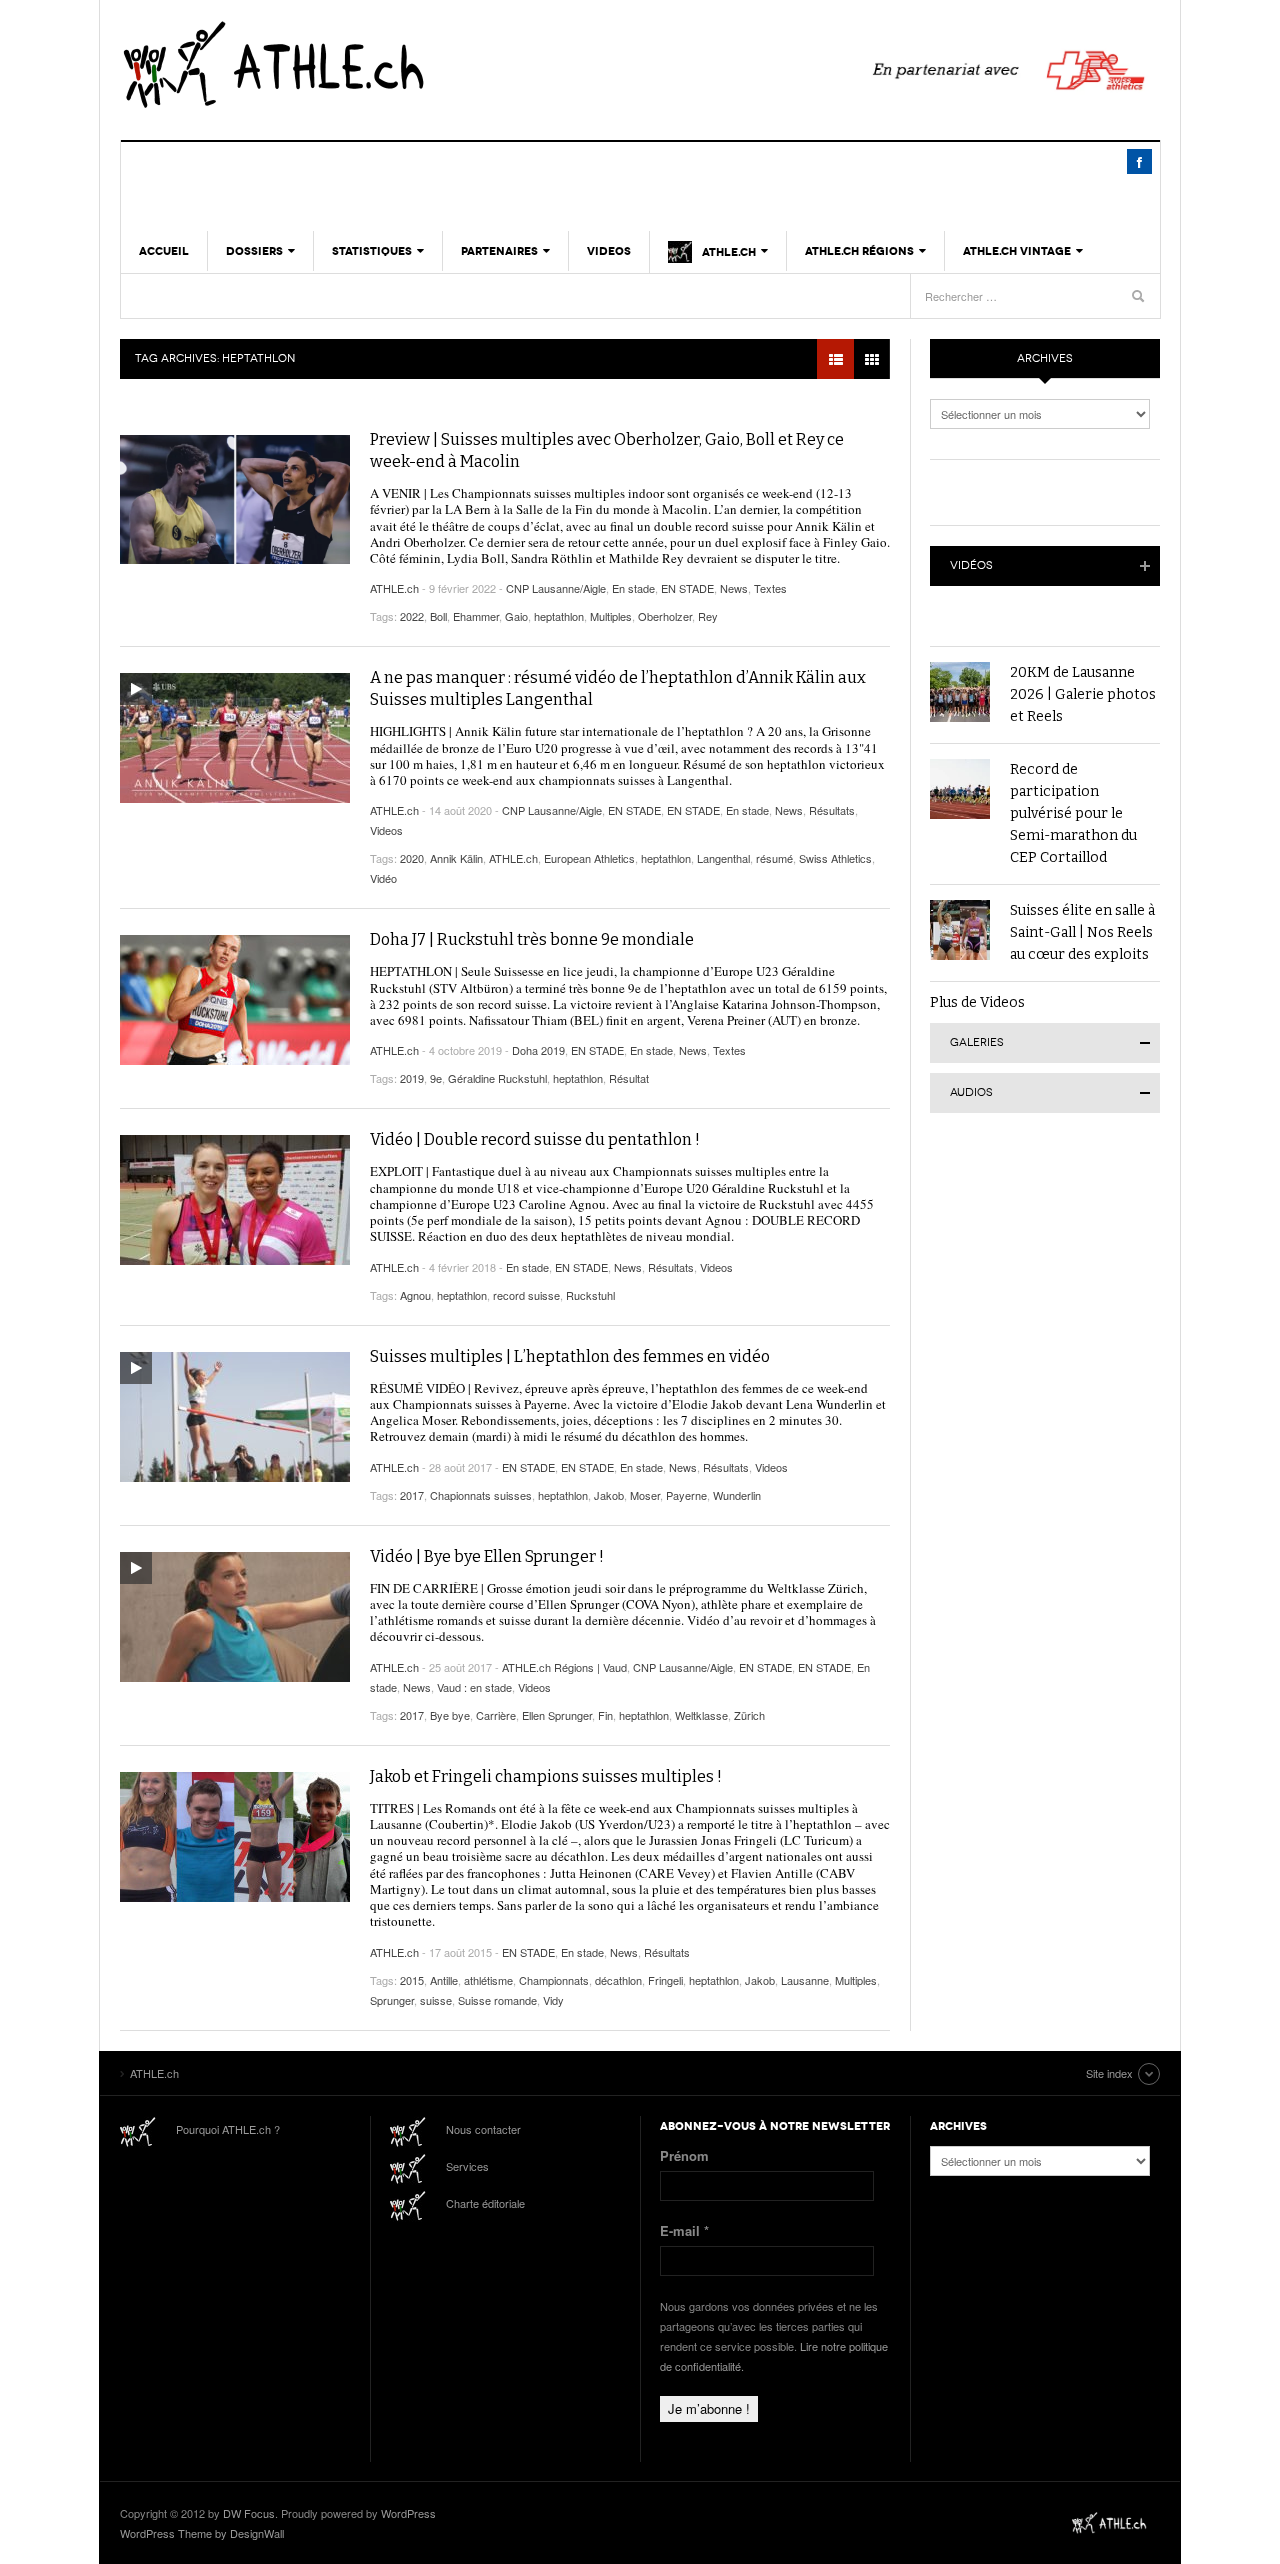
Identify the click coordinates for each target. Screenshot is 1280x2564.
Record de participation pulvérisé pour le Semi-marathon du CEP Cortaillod (1073, 813)
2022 (412, 616)
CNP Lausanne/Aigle (556, 588)
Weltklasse (701, 1715)
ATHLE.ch (375, 65)
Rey (708, 616)
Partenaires (499, 251)
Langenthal (723, 858)
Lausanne (805, 1980)
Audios (971, 1092)
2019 (412, 1078)
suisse (436, 2000)
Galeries (977, 1042)
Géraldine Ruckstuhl (497, 1078)
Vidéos (971, 565)
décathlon (618, 1980)
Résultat (629, 1078)
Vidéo (383, 878)
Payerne (686, 1495)
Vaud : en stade (474, 1687)
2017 (412, 1495)
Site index (1109, 2073)
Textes (770, 588)
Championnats (554, 1980)
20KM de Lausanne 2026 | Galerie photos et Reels (1083, 694)
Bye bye (450, 1715)
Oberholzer (665, 616)
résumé (774, 858)
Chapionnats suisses (481, 1495)
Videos (609, 251)
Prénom (684, 2155)
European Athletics (589, 858)
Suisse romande (497, 2000)
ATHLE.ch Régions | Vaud (564, 1667)
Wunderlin (737, 1495)
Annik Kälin (456, 858)
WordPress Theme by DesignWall (202, 2533)
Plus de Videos (977, 1002)
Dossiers (254, 251)
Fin (605, 1715)
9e (436, 1078)
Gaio (516, 616)
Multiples (611, 616)
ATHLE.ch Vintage (1017, 251)
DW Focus (249, 2513)
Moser (645, 1495)
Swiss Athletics (835, 858)
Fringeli (665, 1980)
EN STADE (687, 588)
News (734, 588)
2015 (412, 1980)
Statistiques (372, 251)
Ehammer (476, 616)
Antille (444, 1980)
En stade (633, 588)
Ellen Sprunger (557, 1715)
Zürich (749, 1715)
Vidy (553, 2000)
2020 (412, 858)
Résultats (832, 810)
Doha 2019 (538, 1050)
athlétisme (488, 1980)
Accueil (164, 251)
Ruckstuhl (590, 1295)
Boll (438, 616)
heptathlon (559, 616)
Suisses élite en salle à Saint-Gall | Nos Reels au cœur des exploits (1082, 932)
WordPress (408, 2513)
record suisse (526, 1295)
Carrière (496, 1715)
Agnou (415, 1295)
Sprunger (392, 2000)
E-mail (684, 2230)
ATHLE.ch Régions (859, 251)
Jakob (609, 1495)
